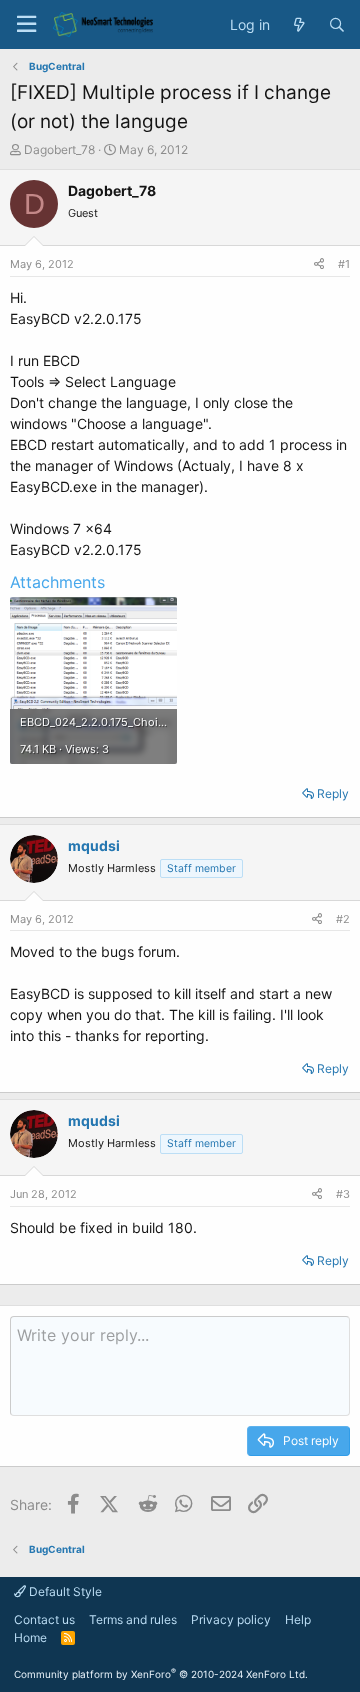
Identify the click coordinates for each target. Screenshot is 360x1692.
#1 (344, 264)
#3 (343, 1194)
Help (298, 1619)
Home (30, 1637)
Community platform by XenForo (161, 1674)
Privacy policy (231, 1619)
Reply (333, 793)
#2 (343, 919)
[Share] (319, 264)
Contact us (44, 1619)
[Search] (337, 25)
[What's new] (299, 25)
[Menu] (26, 24)
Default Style (64, 1591)
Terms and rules (133, 1619)
